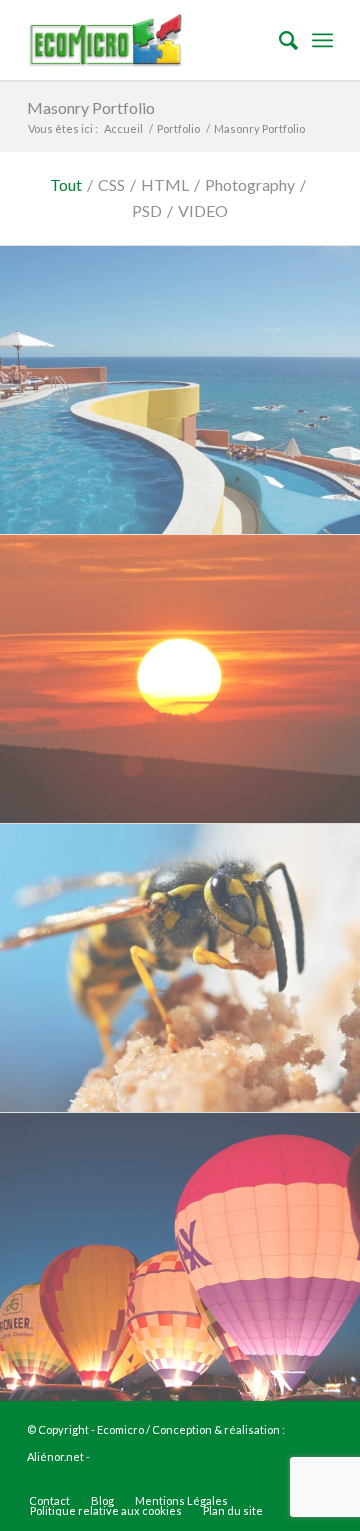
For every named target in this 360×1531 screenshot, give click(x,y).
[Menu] (322, 40)
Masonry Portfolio (91, 107)
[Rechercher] (278, 40)
